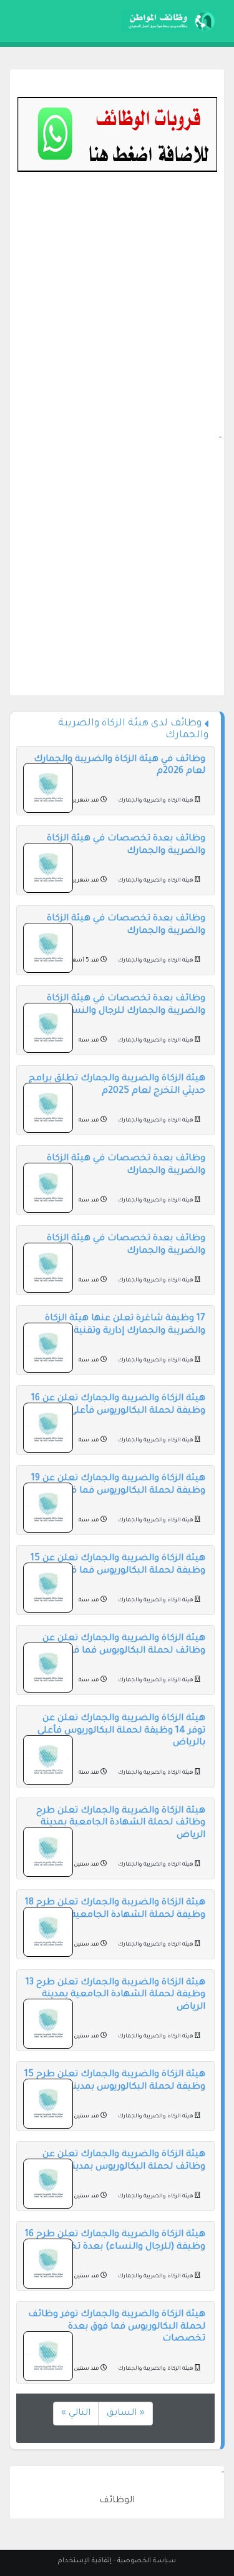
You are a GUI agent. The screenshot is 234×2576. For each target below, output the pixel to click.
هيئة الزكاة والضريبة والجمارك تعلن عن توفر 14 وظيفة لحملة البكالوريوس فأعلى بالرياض (121, 1731)
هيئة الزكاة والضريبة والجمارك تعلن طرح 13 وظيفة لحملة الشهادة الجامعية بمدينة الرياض (115, 1995)
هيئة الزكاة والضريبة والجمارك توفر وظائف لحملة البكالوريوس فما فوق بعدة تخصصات (117, 2327)
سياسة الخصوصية (147, 2561)
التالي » (76, 2414)
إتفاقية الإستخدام (85, 2561)
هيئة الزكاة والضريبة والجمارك (156, 801)
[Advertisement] (117, 314)
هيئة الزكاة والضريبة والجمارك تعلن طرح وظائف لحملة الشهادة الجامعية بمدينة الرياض (121, 1823)
